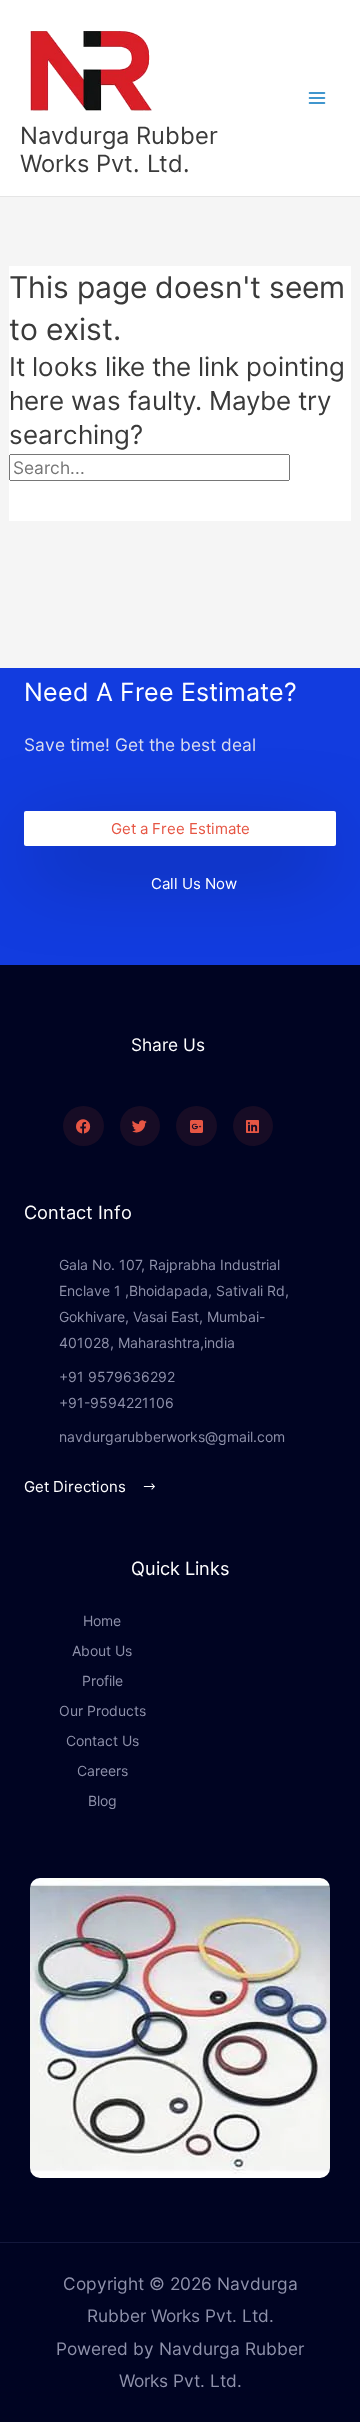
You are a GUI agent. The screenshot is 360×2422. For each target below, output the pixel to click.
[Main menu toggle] (317, 98)
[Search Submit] (49, 502)
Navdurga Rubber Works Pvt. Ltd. (119, 149)
